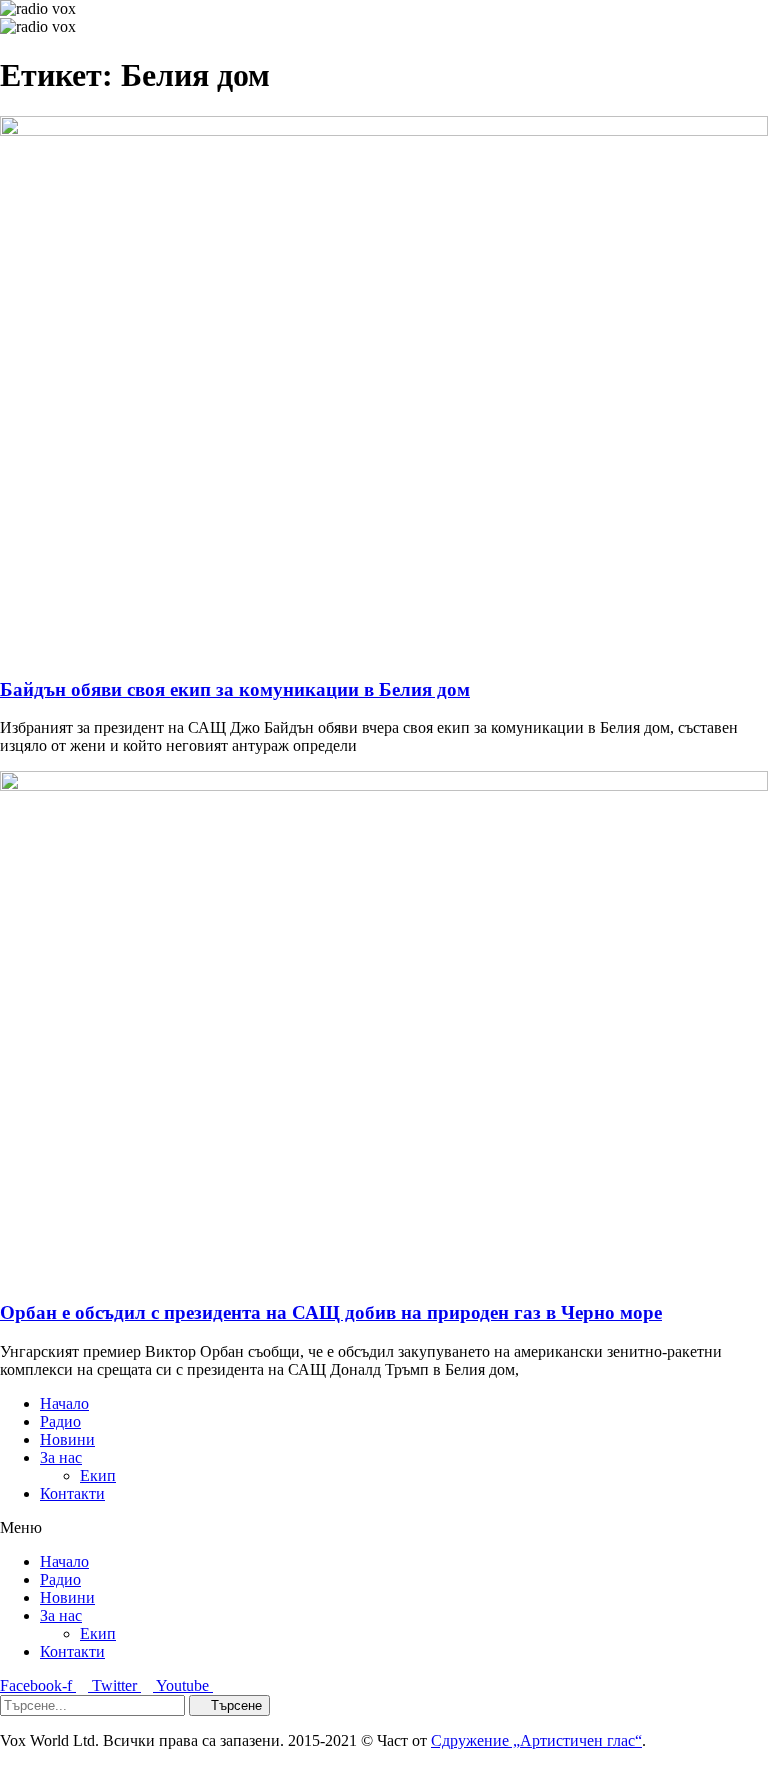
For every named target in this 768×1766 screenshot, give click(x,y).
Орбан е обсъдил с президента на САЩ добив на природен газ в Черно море (331, 1312)
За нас (61, 1457)
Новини (67, 1439)
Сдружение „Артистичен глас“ (536, 1740)
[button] (384, 1528)
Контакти (72, 1493)
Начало (64, 1403)
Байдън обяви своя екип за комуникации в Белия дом (235, 689)
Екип (98, 1475)
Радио (60, 1421)
